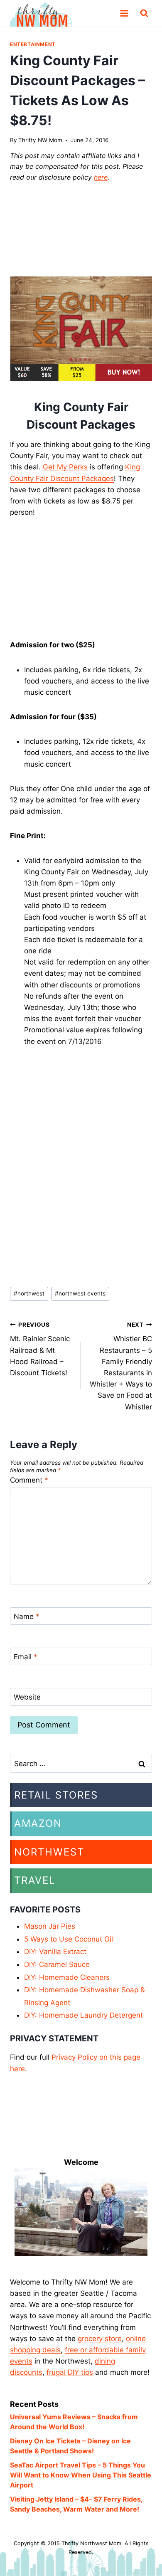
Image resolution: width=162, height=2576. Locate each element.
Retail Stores (56, 1795)
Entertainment (33, 44)
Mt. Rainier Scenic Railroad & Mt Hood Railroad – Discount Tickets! (40, 1349)
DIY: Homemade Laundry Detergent (83, 2015)
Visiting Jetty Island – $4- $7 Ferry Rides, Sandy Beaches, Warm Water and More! (76, 2504)
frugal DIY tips (70, 2372)
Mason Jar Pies (50, 1926)
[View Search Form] (144, 13)
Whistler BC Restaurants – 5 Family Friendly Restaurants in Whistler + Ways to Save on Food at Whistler (121, 1366)
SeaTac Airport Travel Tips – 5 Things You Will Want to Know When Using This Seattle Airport (81, 2475)
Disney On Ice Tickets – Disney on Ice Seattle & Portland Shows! (70, 2446)
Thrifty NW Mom (40, 140)
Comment (29, 1480)
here (101, 177)
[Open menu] (124, 13)
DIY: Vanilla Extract (55, 1952)
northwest (29, 1293)
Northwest (49, 1852)
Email (26, 1657)
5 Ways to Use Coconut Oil (69, 1939)
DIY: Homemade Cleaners (67, 1977)
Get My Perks (65, 467)
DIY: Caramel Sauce (57, 1964)
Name (27, 1616)
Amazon (38, 1823)
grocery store (100, 2339)
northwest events (80, 1293)
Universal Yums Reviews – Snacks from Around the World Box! (74, 2422)
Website (27, 1697)
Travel (35, 1880)
